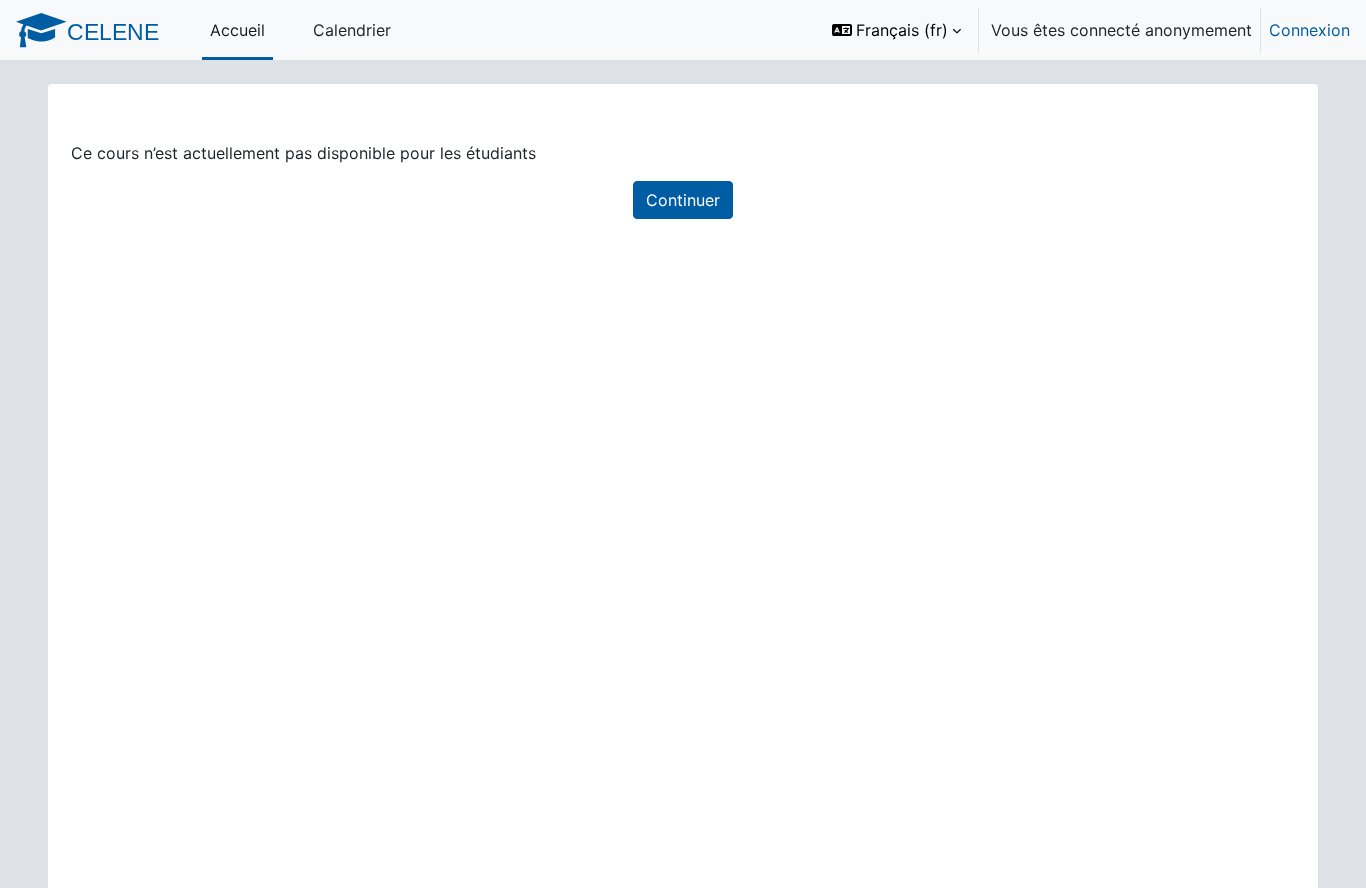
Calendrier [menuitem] (352, 30)
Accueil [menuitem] (237, 30)
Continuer (683, 200)
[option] (1084, 30)
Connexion (1309, 30)
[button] (896, 30)
